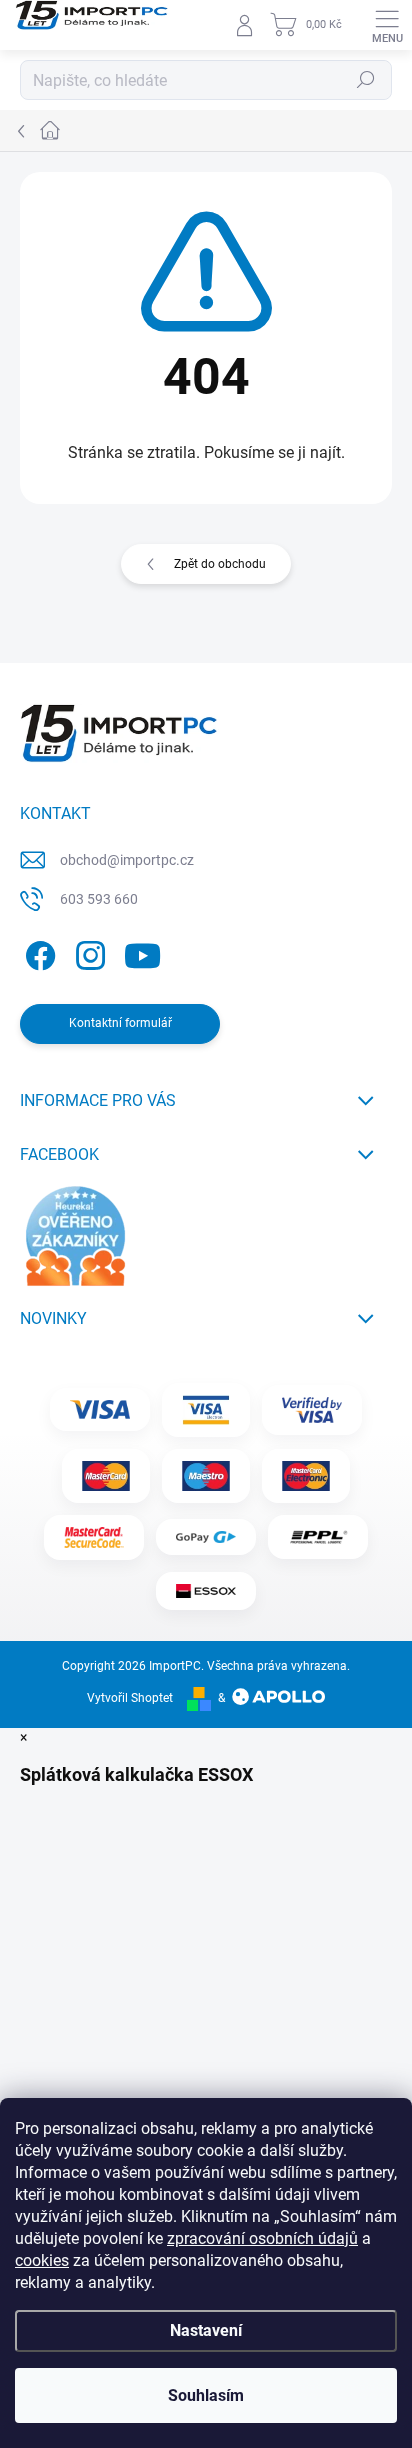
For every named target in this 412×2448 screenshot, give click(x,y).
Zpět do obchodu (220, 564)
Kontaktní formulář (120, 1023)
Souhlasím (206, 2395)
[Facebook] (37, 952)
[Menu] (387, 25)
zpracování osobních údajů (262, 2238)
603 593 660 (99, 899)
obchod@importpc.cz (127, 860)
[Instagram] (87, 952)
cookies (42, 2260)
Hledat (366, 80)
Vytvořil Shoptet (130, 1698)
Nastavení (206, 2330)
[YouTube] (142, 952)
